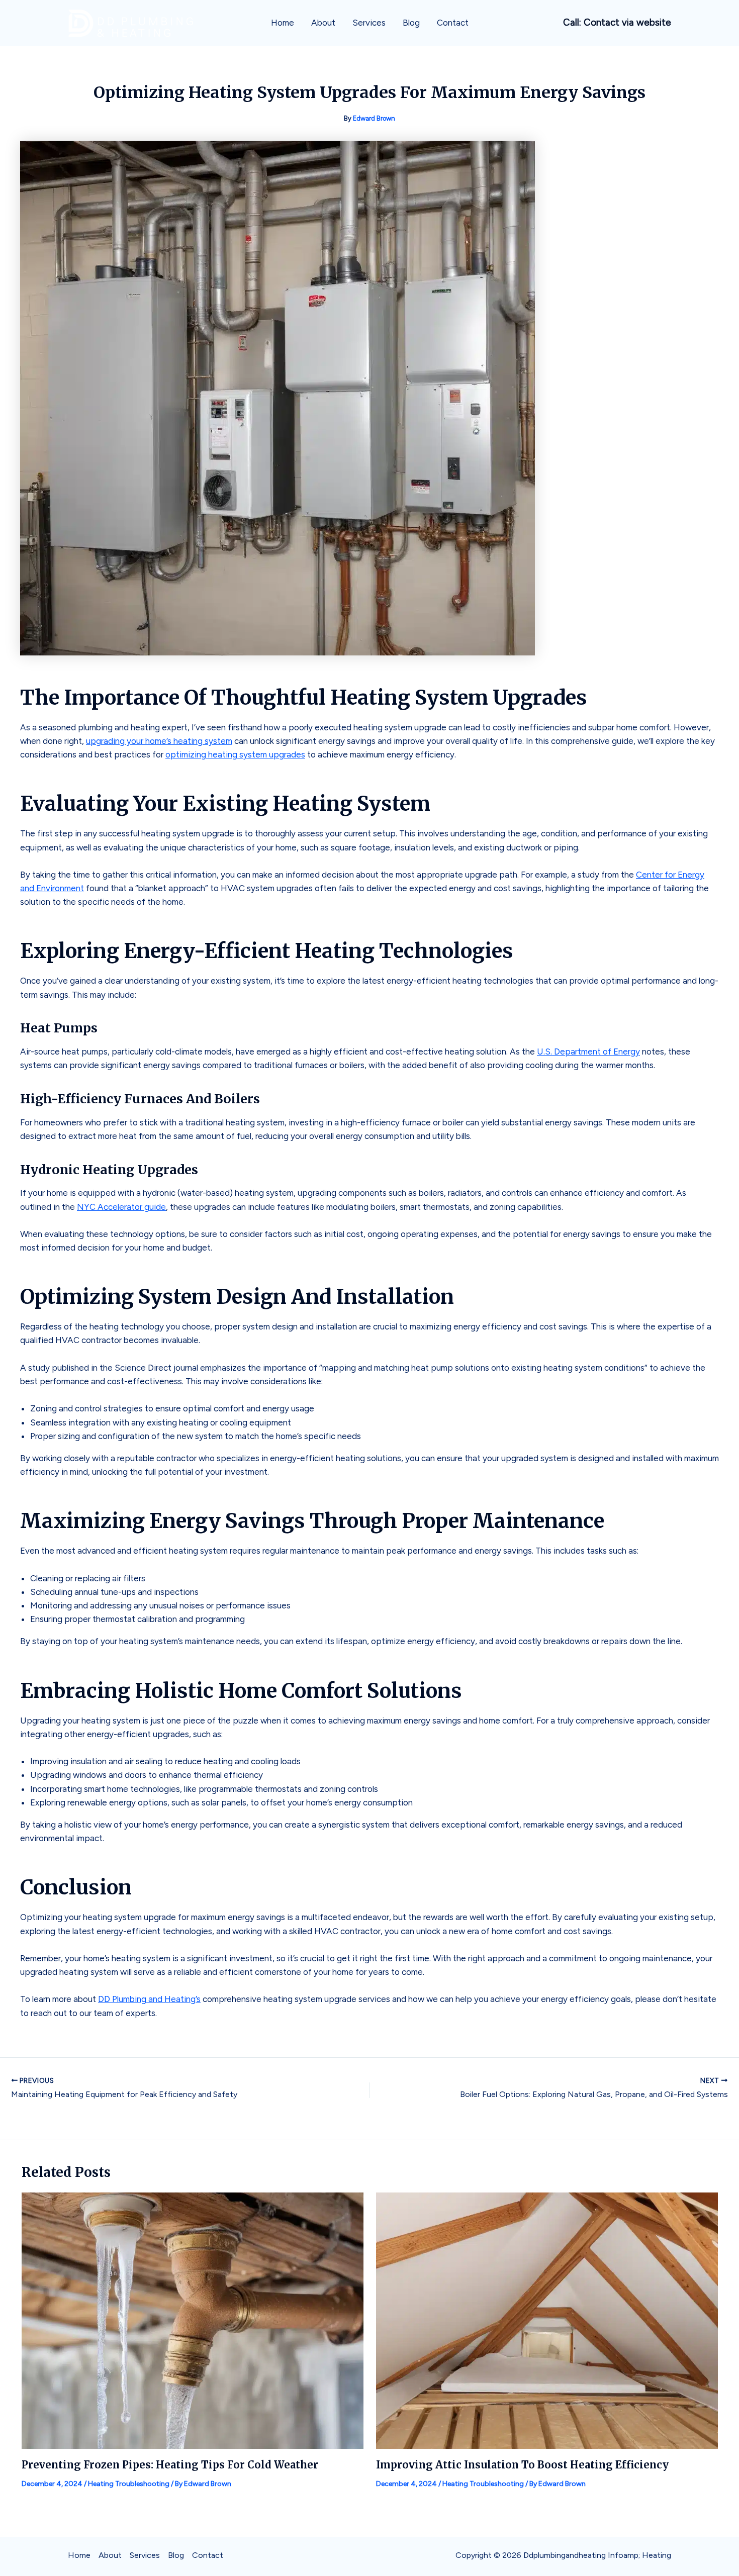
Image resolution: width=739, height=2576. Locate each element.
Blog (411, 23)
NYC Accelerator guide (121, 1207)
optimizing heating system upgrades (235, 754)
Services (369, 23)
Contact (453, 23)
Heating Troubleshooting (129, 2484)
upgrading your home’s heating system (159, 741)
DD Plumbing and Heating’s (149, 1999)
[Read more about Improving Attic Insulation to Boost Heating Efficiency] (547, 2320)
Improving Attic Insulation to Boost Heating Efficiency (522, 2465)
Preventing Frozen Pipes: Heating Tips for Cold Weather (170, 2465)
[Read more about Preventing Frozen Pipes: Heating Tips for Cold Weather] (193, 2320)
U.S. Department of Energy (588, 1052)
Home (283, 23)
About (323, 23)
